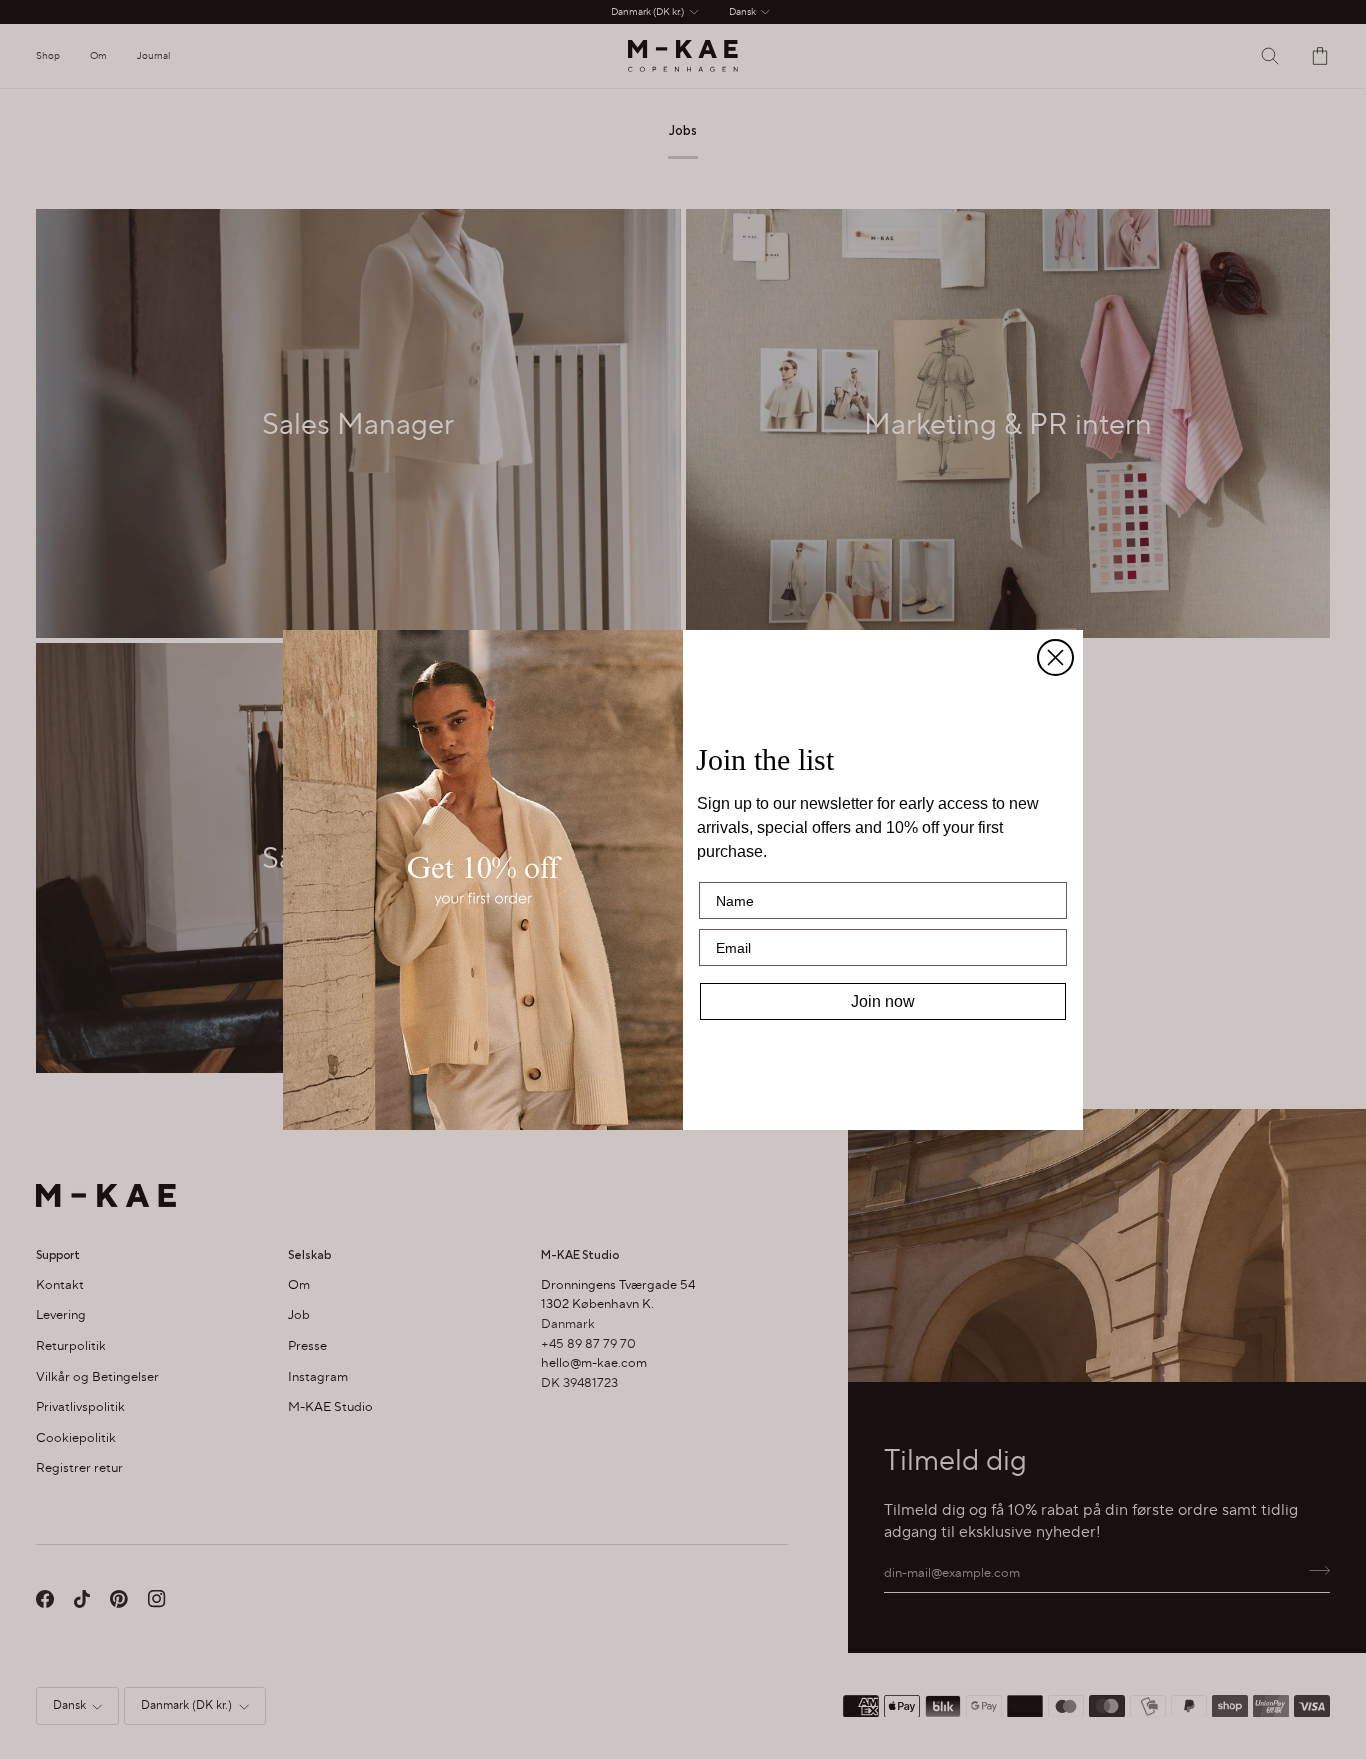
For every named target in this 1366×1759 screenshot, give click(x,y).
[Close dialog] (1055, 657)
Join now (883, 1001)
